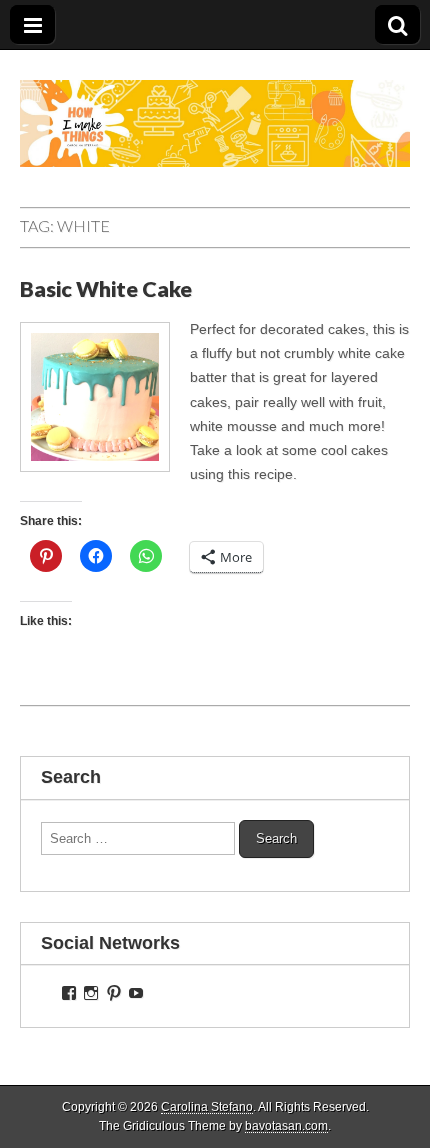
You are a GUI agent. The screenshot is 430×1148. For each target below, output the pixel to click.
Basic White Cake (106, 289)
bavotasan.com (286, 1126)
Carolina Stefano (207, 1107)
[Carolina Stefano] (215, 108)
